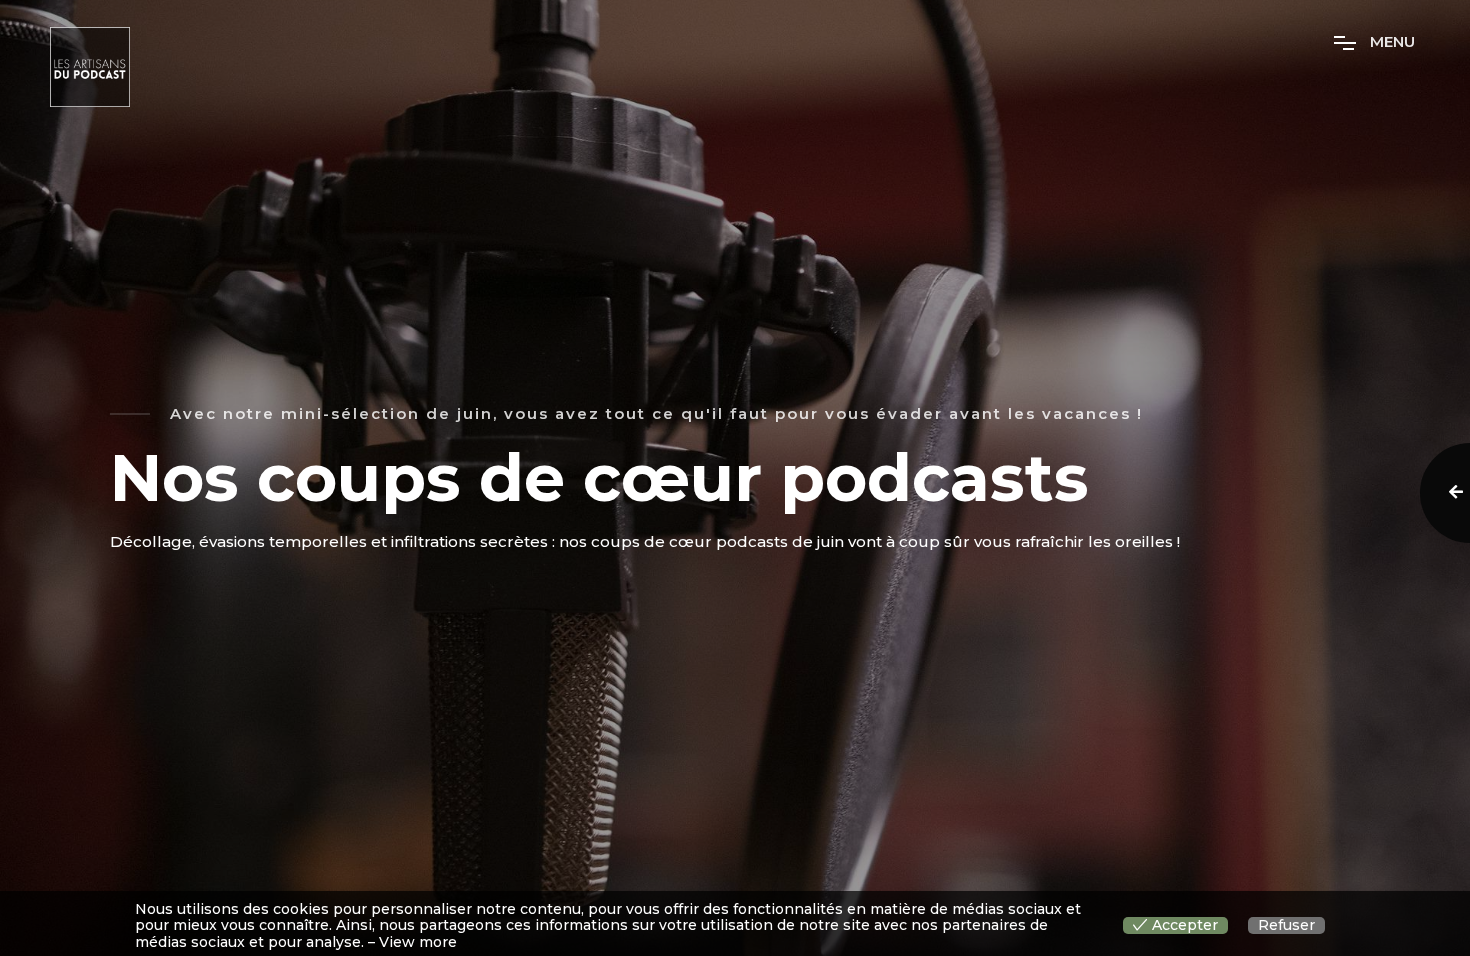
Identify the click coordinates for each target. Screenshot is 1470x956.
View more (418, 942)
